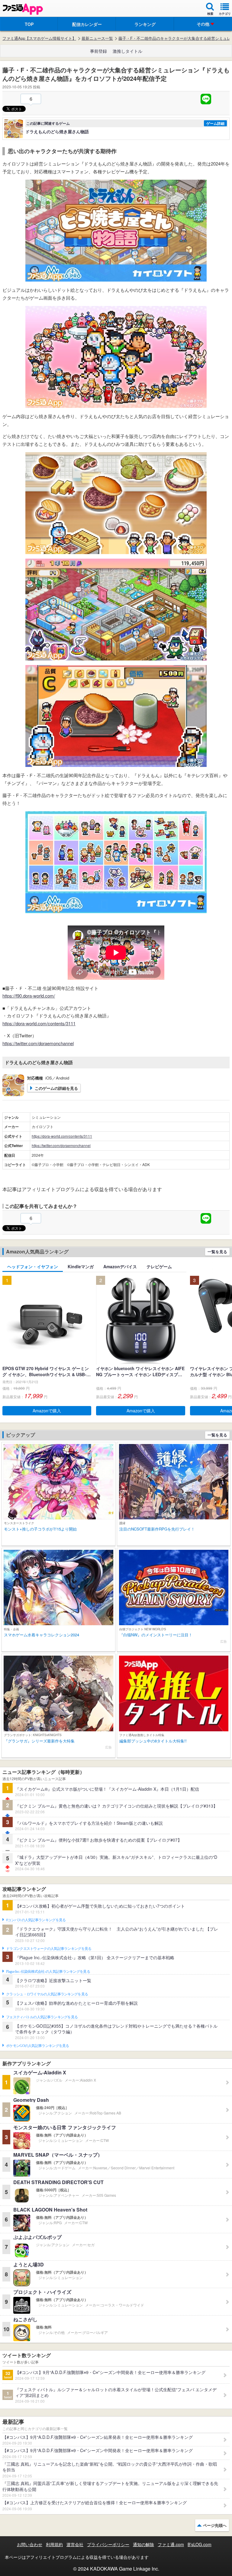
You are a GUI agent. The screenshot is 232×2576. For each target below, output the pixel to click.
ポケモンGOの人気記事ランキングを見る (38, 2046)
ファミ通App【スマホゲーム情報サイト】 (39, 38)
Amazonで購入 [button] (47, 1411)
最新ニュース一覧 (97, 38)
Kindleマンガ (81, 1266)
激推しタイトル (127, 51)
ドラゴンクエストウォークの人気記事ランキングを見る (49, 1949)
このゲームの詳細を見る (56, 1088)
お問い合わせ (30, 2544)
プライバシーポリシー (108, 2544)
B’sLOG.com (200, 2544)
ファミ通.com (171, 2544)
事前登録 (98, 51)
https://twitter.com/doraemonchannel (38, 1043)
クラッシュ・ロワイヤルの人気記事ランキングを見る (47, 1994)
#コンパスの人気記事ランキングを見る (36, 1920)
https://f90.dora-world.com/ (29, 996)
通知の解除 (143, 2544)
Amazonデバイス (120, 1266)
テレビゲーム (159, 1266)
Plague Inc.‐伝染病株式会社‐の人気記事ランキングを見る (48, 1972)
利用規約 (54, 2544)
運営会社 (75, 2544)
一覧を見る (217, 1252)
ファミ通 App (23, 9)
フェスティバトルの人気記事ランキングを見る (42, 2017)
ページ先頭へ (215, 2525)
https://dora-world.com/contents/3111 (39, 1023)
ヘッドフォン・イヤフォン (33, 1266)
